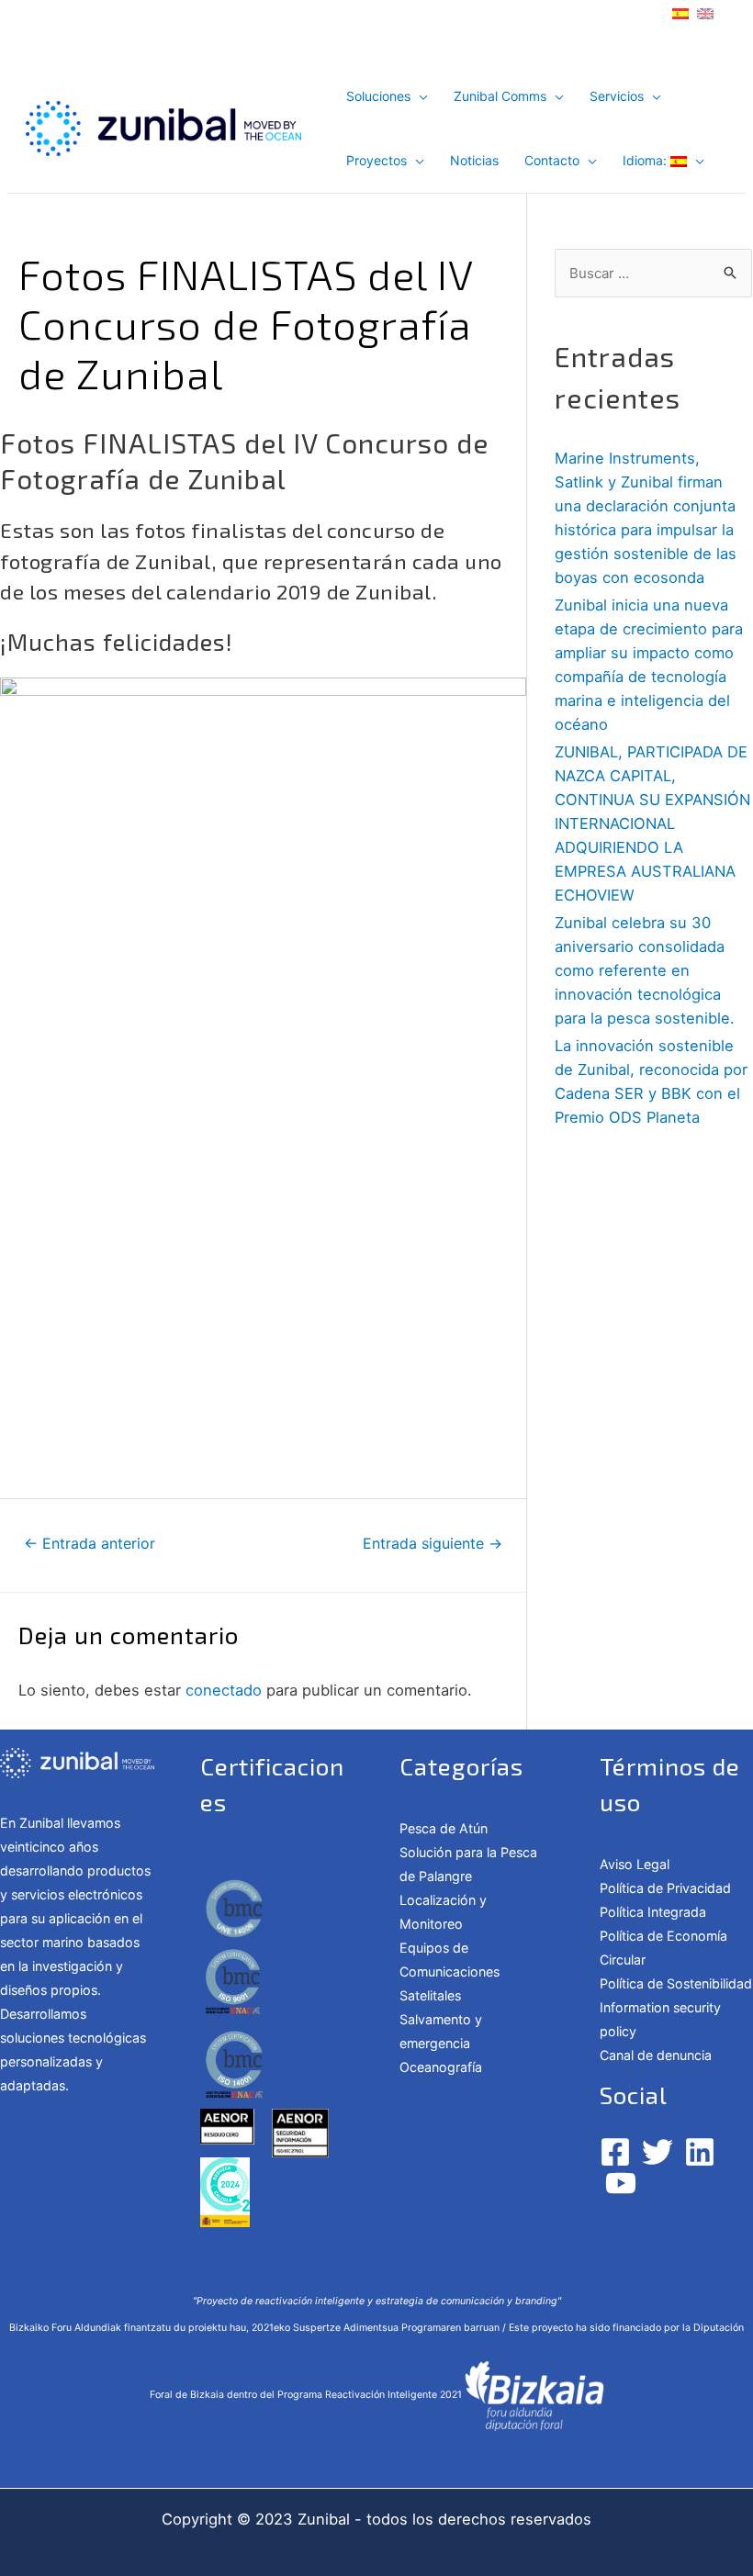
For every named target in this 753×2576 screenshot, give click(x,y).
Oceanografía (441, 2067)
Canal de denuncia (656, 2055)
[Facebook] (615, 2152)
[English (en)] (705, 12)
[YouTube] (621, 2183)
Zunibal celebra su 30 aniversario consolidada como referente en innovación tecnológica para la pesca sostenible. (645, 970)
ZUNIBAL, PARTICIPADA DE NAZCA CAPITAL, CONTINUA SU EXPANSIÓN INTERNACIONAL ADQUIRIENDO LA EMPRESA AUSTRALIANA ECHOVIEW (652, 823)
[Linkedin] (700, 2152)
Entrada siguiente (433, 1544)
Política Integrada (653, 1912)
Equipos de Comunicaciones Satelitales (450, 1971)
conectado (224, 1690)
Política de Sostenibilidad (676, 1983)
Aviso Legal (635, 1864)
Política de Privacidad (665, 1888)
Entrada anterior (90, 1544)
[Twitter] (657, 2152)
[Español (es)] (680, 12)
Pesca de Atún (444, 1828)
